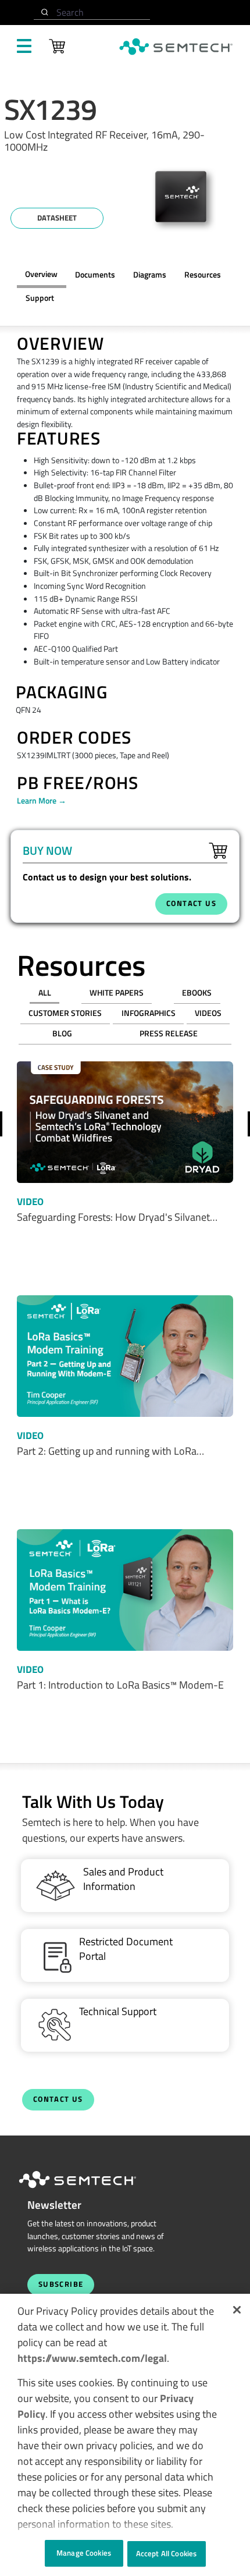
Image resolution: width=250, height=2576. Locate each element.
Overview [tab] (41, 274)
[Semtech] (90, 2190)
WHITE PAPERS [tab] (117, 993)
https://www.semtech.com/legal (92, 2358)
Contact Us (58, 2099)
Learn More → (42, 801)
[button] (237, 2310)
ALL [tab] (45, 993)
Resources (203, 275)
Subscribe (61, 2284)
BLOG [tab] (62, 1033)
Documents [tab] (95, 275)
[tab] (202, 275)
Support (40, 298)
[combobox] (92, 13)
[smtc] (176, 47)
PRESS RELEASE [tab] (169, 1033)
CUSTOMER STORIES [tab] (65, 1013)
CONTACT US (191, 903)
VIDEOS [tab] (208, 1013)
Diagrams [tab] (150, 275)
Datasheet (57, 218)
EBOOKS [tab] (197, 993)
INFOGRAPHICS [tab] (149, 1013)
